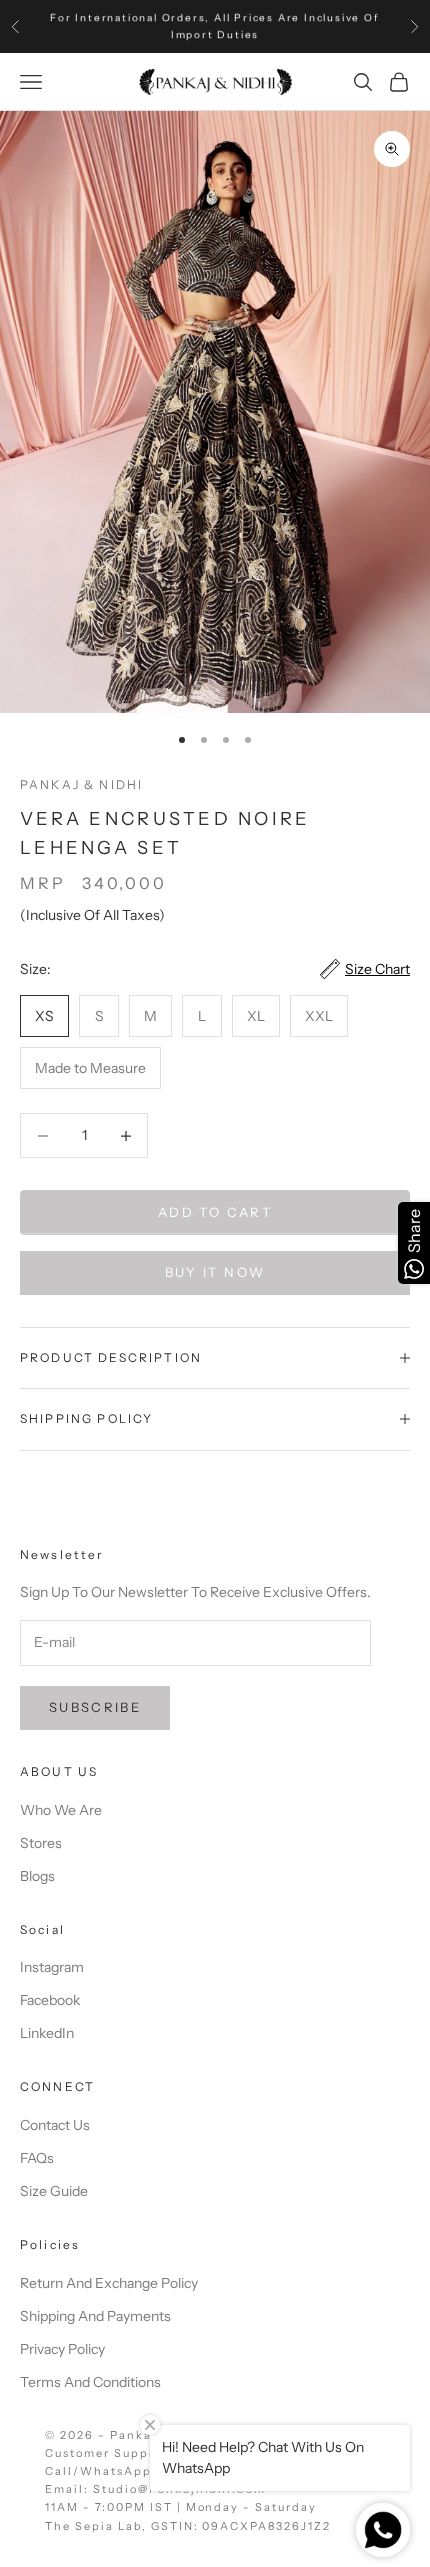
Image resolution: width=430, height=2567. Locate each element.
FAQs (37, 2158)
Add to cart (215, 1212)
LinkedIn (47, 2033)
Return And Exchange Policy (109, 2283)
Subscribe (95, 1707)
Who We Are (61, 1810)
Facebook (50, 2000)
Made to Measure (90, 1068)
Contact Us (55, 2125)
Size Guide (54, 2191)
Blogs (37, 1876)
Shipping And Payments (95, 2316)
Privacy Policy (62, 2349)
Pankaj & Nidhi (81, 784)
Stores (41, 1843)
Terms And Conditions (90, 2382)
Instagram (52, 1967)
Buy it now (215, 1272)
